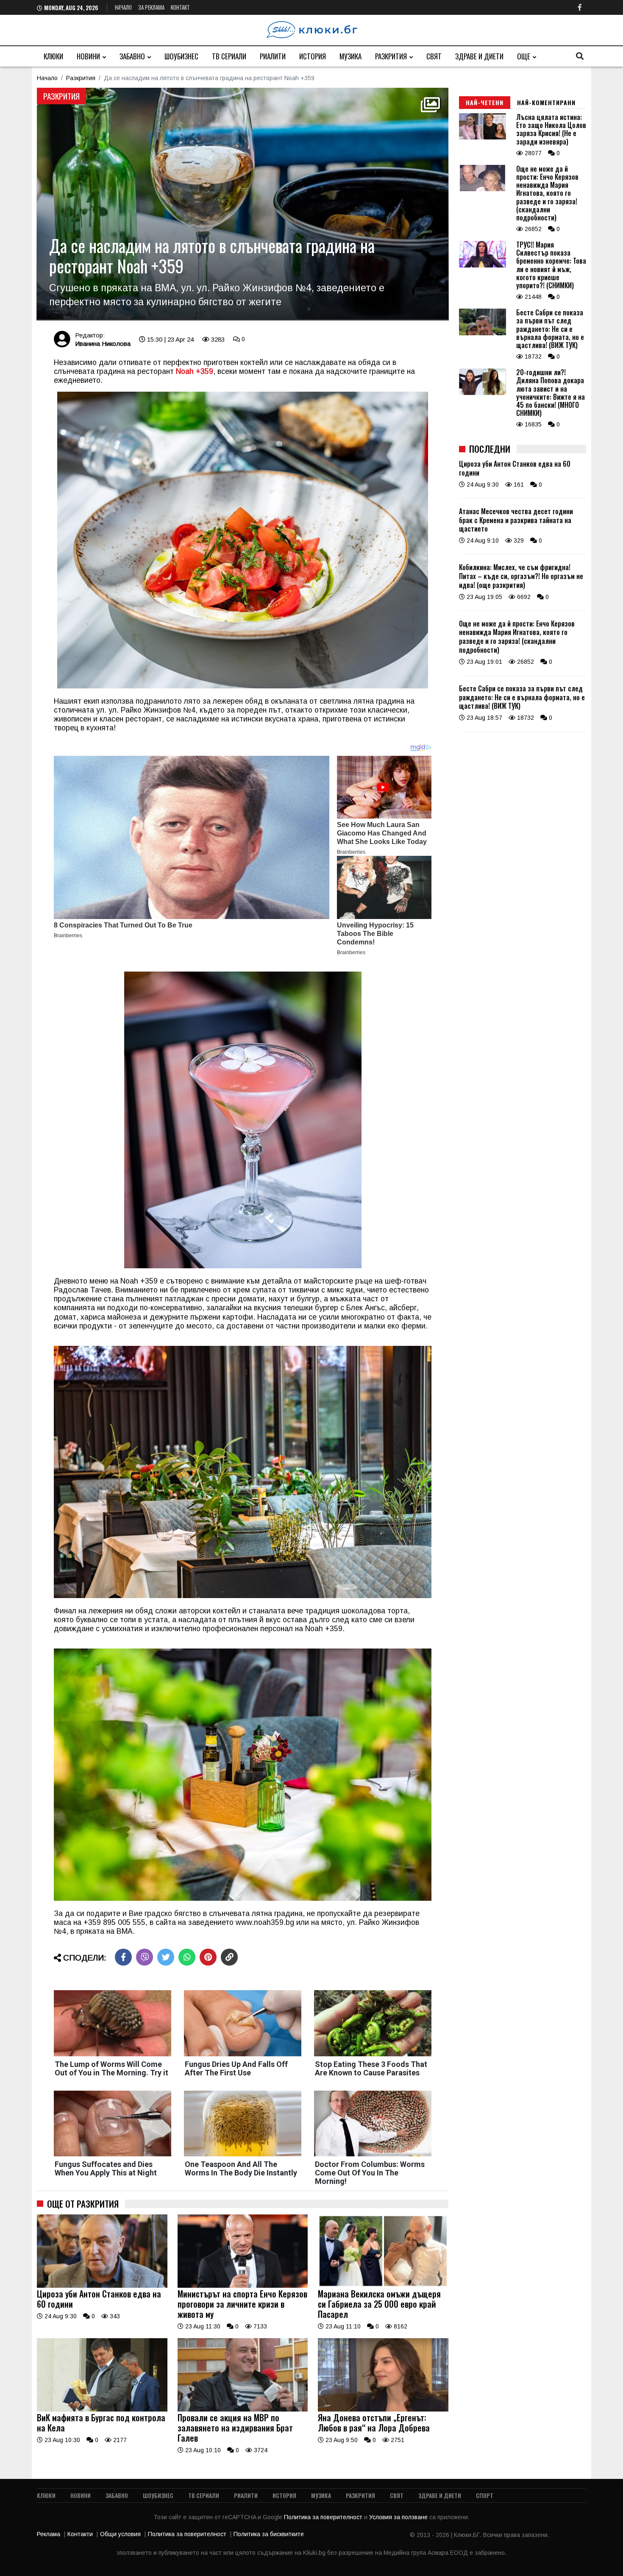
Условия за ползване (399, 2517)
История (313, 56)
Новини (88, 56)
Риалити (273, 56)
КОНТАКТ (180, 7)
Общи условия (120, 2534)
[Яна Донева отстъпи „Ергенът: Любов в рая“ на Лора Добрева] (383, 2409)
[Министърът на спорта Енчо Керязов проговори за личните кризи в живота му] (243, 2286)
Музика (350, 56)
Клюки (53, 56)
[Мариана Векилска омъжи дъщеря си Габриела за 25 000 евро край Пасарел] (383, 2286)
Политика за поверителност (324, 2517)
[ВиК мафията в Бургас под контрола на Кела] (102, 2409)
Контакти (80, 2534)
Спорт (485, 2495)
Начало (123, 7)
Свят (434, 56)
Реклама (49, 2534)
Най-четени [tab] (485, 102)
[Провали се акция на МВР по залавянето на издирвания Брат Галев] (243, 2409)
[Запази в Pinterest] (208, 1957)
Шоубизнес (181, 56)
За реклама (151, 7)
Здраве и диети (479, 56)
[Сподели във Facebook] (123, 1957)
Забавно (132, 56)
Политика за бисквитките (269, 2534)
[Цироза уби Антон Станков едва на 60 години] (102, 2286)
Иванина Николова (103, 344)
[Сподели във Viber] (145, 1957)
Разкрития (391, 56)
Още (524, 56)
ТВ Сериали (229, 56)
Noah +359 (195, 371)
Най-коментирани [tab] (546, 102)
